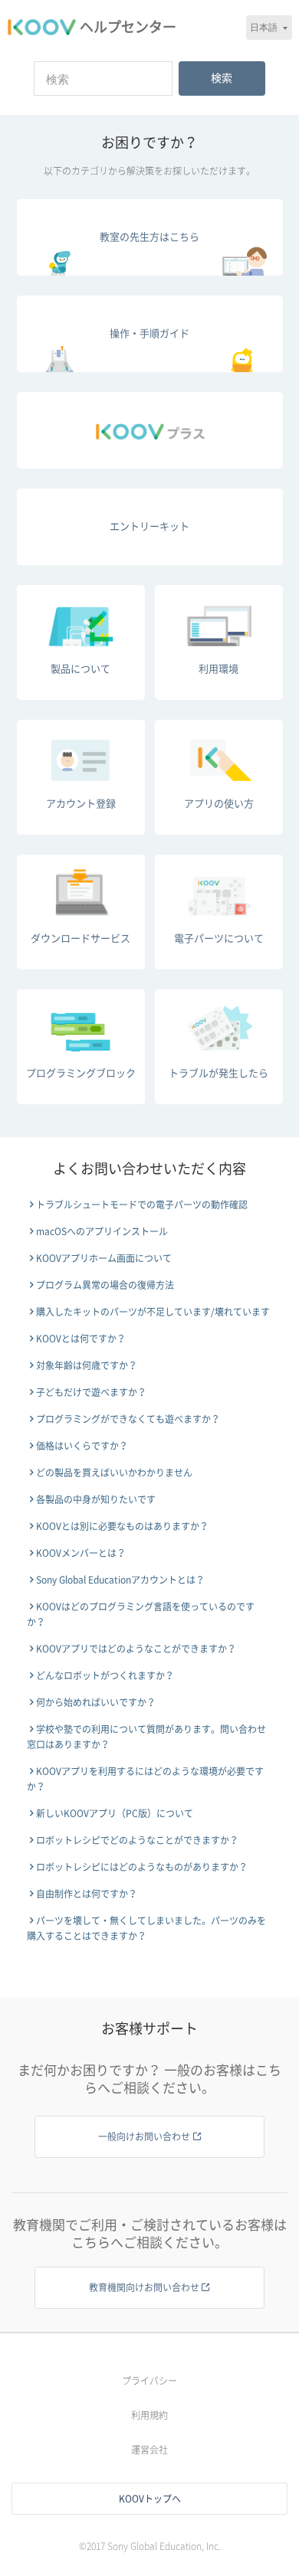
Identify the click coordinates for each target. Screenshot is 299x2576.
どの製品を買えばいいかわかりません (114, 1473)
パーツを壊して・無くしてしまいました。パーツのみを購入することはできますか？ (146, 1928)
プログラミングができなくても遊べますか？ (128, 1419)
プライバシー (149, 2381)
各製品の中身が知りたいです (96, 1499)
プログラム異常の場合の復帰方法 (105, 1285)
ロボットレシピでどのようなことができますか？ (137, 1840)
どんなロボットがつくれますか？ (105, 1675)
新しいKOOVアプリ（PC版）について (115, 1813)
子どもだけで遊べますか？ (91, 1392)
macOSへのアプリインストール (102, 1231)
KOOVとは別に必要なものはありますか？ (122, 1526)
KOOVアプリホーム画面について (104, 1258)
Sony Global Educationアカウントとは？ (120, 1580)
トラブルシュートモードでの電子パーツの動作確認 (142, 1205)
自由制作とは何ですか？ (87, 1894)
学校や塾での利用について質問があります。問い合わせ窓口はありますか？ (146, 1737)
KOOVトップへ (150, 2499)
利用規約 (149, 2415)
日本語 (264, 27)
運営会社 (149, 2450)
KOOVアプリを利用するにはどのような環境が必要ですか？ (145, 1779)
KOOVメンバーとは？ (81, 1553)
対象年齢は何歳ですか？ (87, 1365)
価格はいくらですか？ (82, 1446)
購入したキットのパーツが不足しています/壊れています (153, 1312)
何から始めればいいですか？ (96, 1702)
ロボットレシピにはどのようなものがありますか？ (142, 1867)
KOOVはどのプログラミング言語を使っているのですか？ (141, 1614)
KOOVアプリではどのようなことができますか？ (136, 1649)
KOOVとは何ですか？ (81, 1339)
